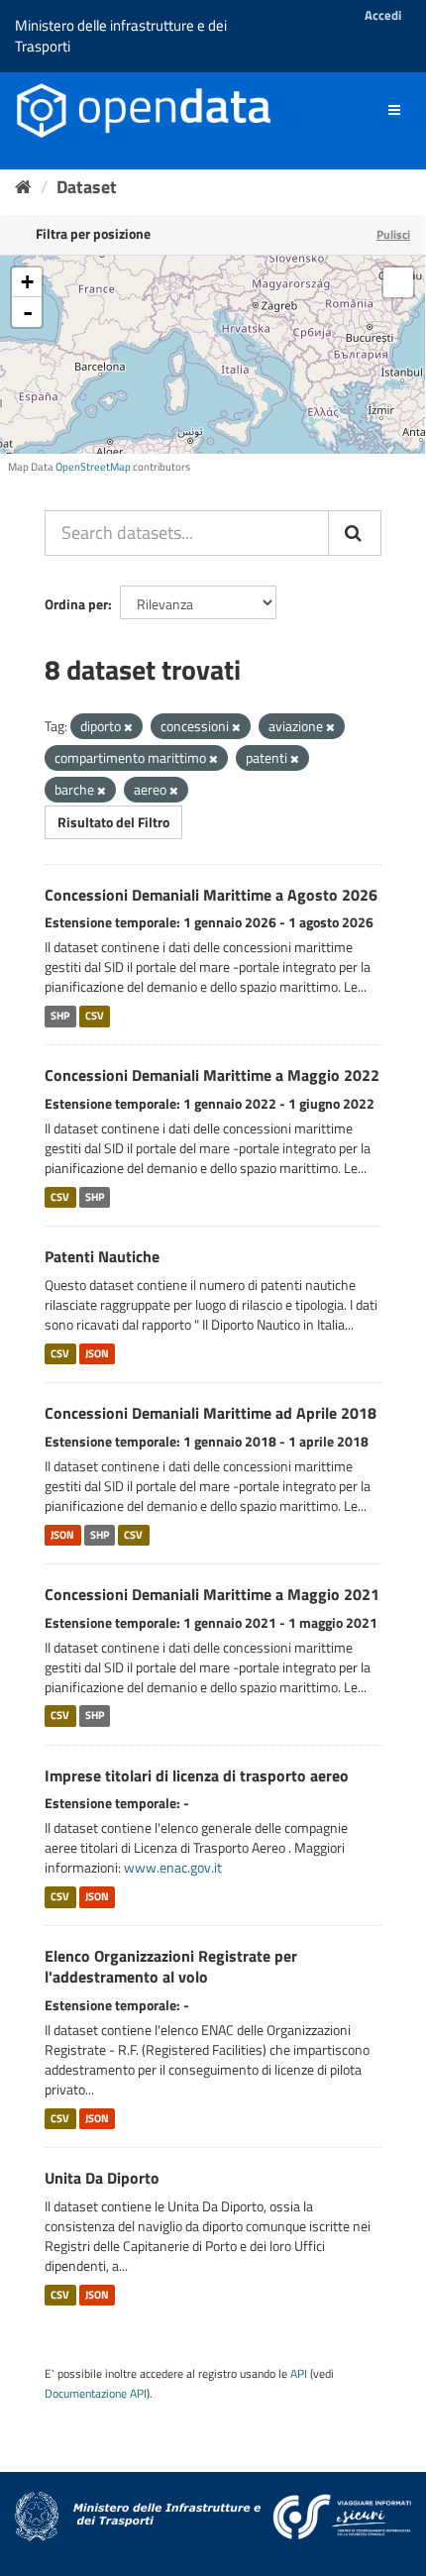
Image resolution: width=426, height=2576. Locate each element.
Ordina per (76, 604)
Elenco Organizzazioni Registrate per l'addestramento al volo (171, 1966)
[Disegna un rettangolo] (398, 282)
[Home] (23, 187)
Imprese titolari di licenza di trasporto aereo (197, 1775)
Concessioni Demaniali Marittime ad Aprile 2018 (211, 1413)
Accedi (383, 15)
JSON (97, 1353)
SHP (60, 1016)
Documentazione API (96, 2394)
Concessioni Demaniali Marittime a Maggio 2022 (212, 1075)
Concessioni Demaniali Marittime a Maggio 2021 (212, 1594)
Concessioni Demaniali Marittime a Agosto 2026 (211, 895)
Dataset (87, 187)
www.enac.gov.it (173, 1867)
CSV (95, 1016)
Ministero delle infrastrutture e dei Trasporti (121, 36)
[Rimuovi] (128, 727)
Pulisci (393, 234)
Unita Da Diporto (102, 2178)
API (299, 2374)
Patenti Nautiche (102, 1256)
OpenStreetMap (93, 467)
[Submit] (355, 533)
